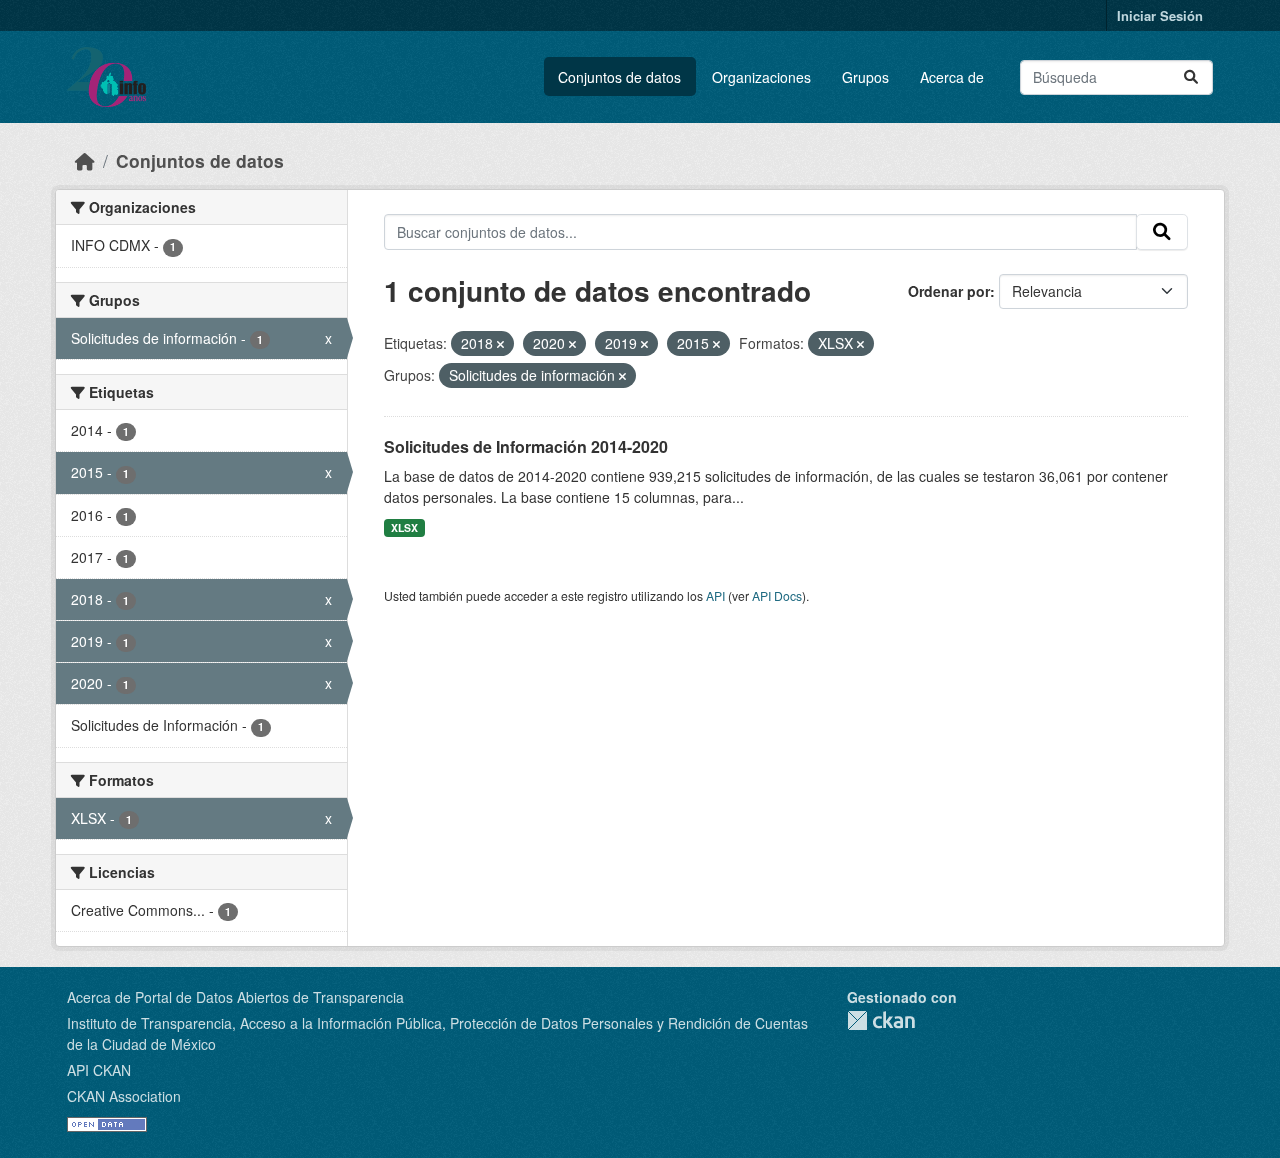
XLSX (404, 527)
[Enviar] (1191, 77)
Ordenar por (949, 291)
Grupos (865, 77)
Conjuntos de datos (619, 77)
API (715, 595)
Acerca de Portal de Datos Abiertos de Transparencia (235, 997)
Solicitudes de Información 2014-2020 (526, 446)
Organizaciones (761, 77)
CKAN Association (124, 1096)
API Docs (777, 595)
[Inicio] (85, 160)
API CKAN (99, 1070)
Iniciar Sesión (1160, 15)
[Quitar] (500, 344)
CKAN (881, 1020)
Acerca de (952, 77)
